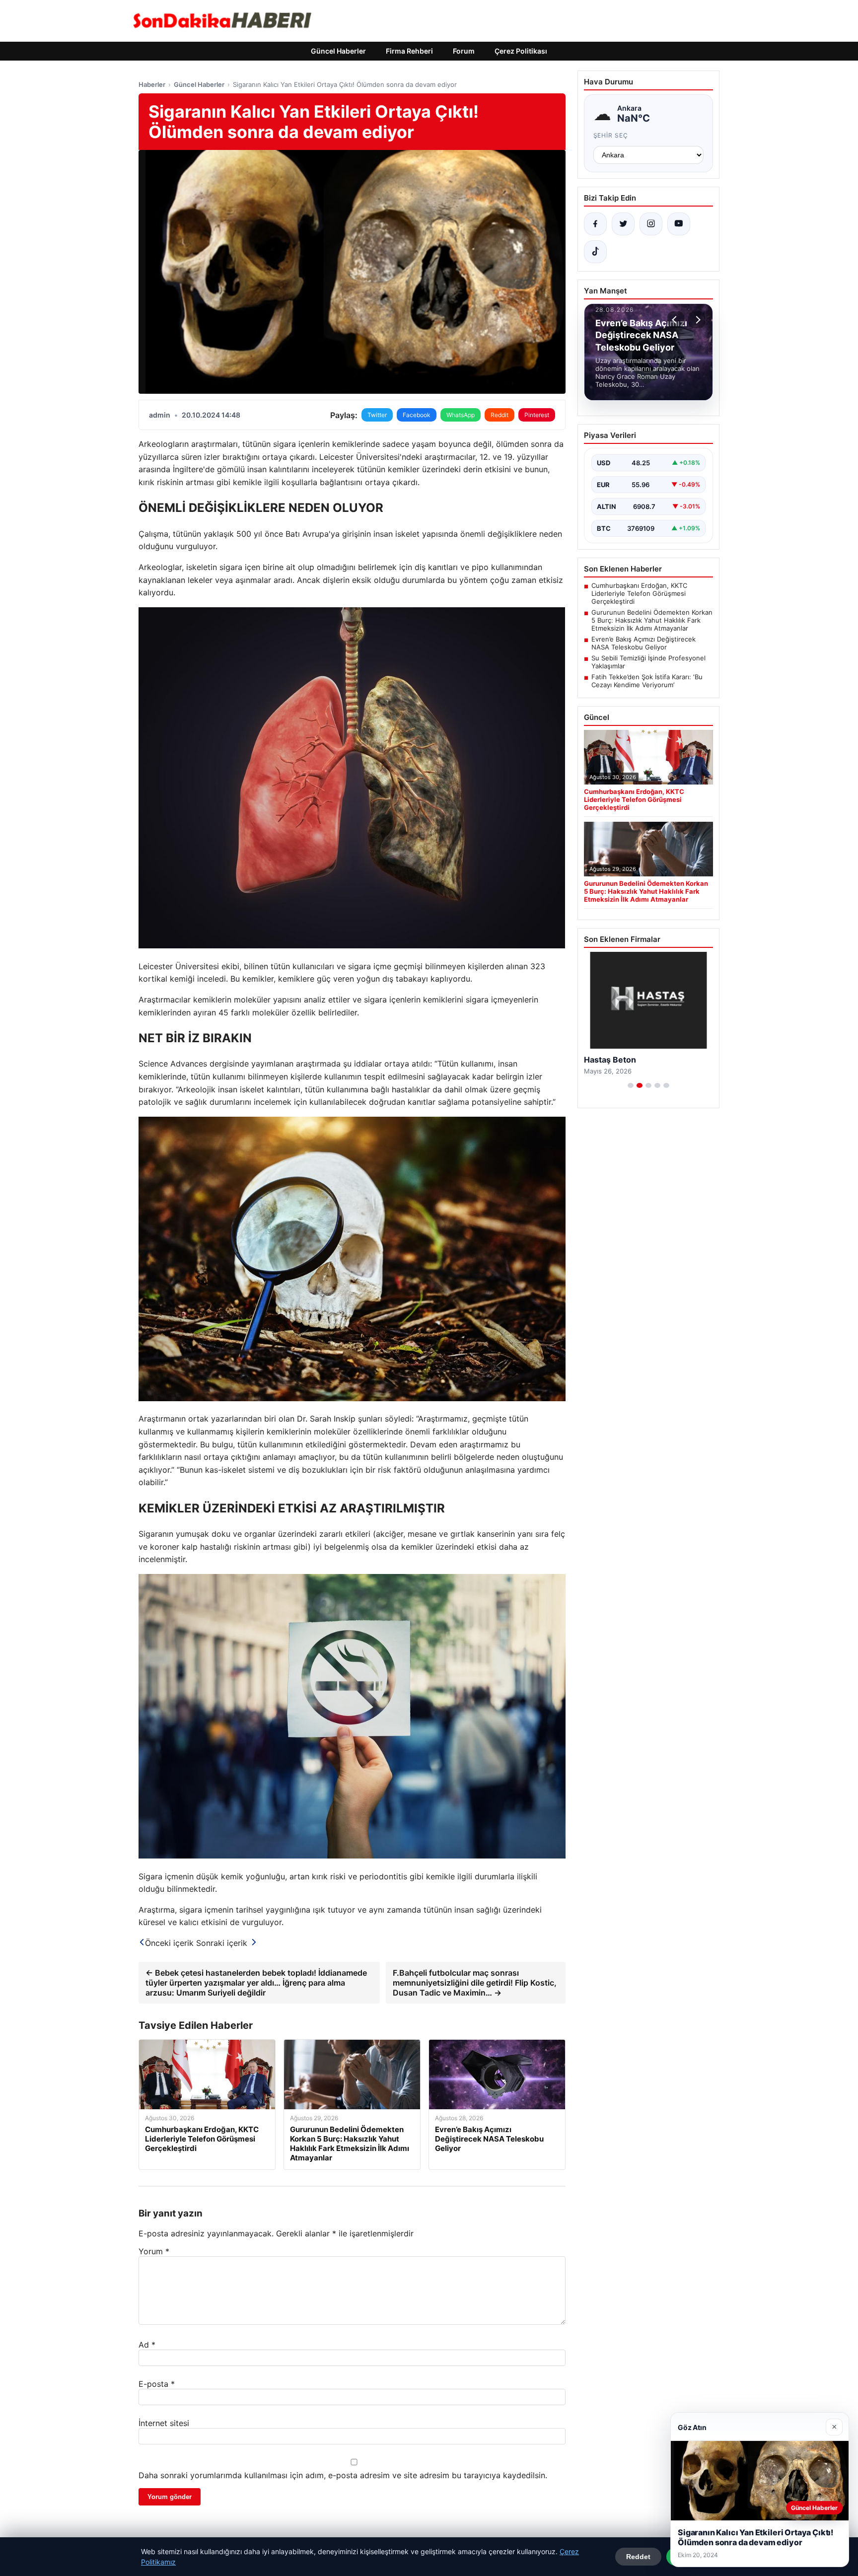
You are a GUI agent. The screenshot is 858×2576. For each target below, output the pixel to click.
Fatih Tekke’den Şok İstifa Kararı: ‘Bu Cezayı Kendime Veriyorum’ (647, 681)
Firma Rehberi (409, 51)
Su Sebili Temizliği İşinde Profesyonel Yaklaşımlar (648, 662)
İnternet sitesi (164, 2423)
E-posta (157, 2384)
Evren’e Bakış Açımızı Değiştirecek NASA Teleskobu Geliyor (643, 643)
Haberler (152, 84)
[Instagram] (651, 224)
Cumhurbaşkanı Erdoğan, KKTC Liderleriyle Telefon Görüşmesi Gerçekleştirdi (639, 593)
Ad (147, 2345)
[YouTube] (679, 224)
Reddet (638, 2557)
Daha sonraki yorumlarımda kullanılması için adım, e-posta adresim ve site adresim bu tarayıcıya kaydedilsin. (343, 2475)
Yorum (154, 2251)
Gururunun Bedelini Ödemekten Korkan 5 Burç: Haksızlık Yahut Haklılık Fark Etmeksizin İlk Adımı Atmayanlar (652, 620)
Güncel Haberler (338, 51)
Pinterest (537, 415)
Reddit (500, 415)
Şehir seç (611, 135)
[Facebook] (595, 224)
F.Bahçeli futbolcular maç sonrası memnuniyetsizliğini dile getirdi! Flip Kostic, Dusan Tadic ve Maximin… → (475, 1983)
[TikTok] (595, 252)
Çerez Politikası (521, 51)
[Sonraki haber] (697, 320)
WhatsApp (461, 415)
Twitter (377, 415)
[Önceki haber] (676, 320)
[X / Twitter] (623, 224)
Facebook (417, 415)
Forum (464, 51)
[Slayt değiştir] (631, 1085)
